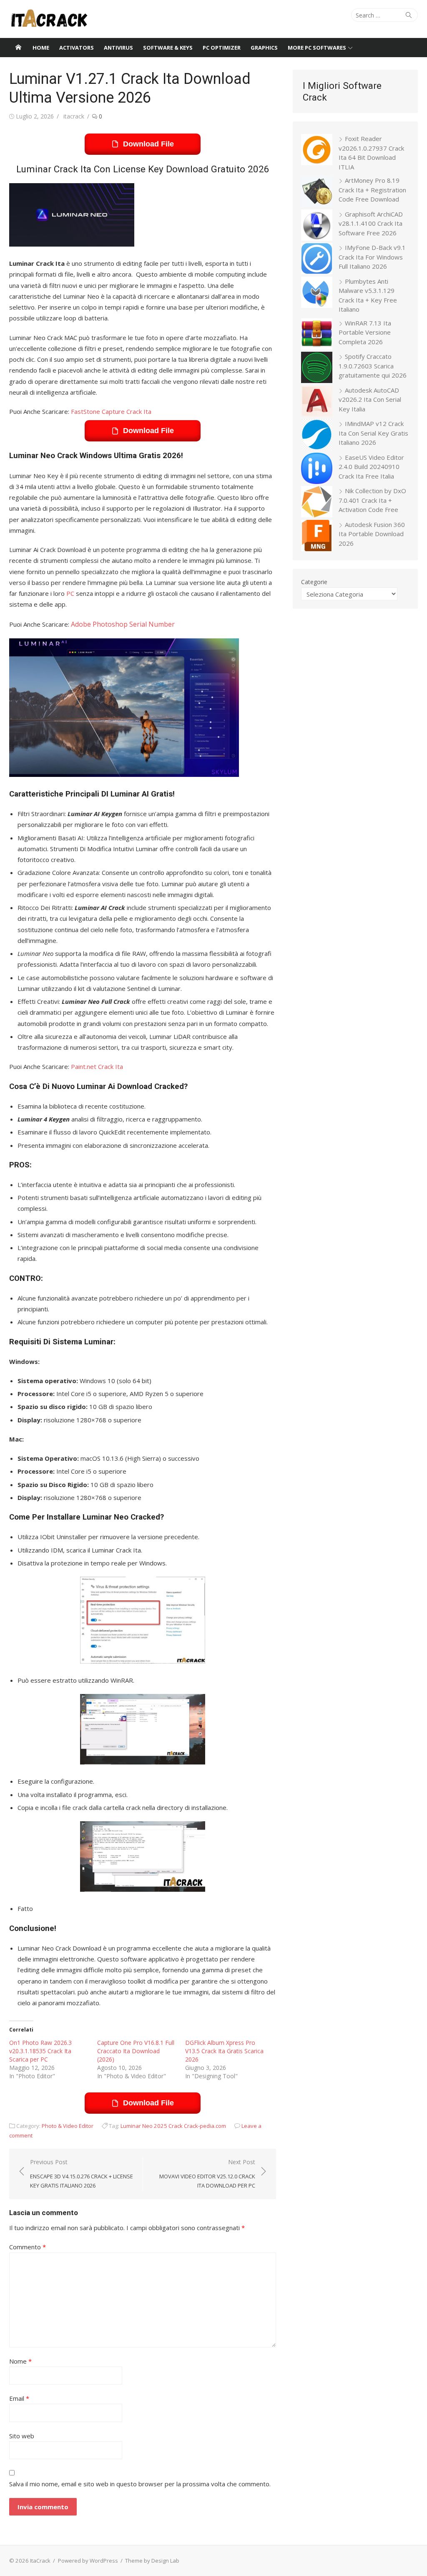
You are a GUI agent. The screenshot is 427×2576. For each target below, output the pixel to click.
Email (19, 2398)
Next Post (207, 2174)
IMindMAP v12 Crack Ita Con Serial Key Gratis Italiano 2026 (373, 433)
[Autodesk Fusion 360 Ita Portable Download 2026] (317, 537)
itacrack (74, 116)
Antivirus (118, 48)
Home (41, 48)
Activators (77, 48)
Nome (20, 2361)
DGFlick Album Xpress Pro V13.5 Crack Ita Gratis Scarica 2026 (224, 2051)
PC (70, 593)
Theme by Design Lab (152, 2561)
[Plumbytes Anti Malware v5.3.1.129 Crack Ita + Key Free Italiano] (317, 294)
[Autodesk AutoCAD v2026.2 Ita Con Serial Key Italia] (317, 402)
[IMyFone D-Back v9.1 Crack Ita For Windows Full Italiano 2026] (317, 260)
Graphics (264, 48)
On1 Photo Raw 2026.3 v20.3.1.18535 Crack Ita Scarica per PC (40, 2051)
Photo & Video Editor (68, 2126)
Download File (148, 144)
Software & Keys (168, 48)
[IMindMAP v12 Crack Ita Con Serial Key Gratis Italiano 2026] (317, 436)
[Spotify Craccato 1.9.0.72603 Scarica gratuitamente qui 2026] (317, 369)
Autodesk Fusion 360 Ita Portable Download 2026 (372, 534)
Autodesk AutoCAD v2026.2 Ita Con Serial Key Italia (370, 400)
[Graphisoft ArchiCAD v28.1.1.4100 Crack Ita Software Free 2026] (317, 226)
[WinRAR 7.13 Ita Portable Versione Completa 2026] (317, 335)
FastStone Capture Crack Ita (111, 411)
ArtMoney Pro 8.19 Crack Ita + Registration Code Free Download (372, 190)
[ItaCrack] (18, 48)
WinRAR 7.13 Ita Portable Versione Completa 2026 (365, 332)
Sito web (22, 2436)
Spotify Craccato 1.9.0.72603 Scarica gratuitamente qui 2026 (373, 366)
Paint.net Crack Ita (97, 1066)
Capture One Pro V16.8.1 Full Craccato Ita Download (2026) (136, 2051)
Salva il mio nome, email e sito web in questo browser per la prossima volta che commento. (140, 2484)
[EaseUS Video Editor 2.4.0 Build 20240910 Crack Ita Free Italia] (317, 470)
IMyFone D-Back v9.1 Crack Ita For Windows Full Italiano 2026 (372, 257)
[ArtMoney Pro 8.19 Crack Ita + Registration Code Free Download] (317, 193)
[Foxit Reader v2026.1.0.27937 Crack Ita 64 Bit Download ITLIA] (317, 151)
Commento (28, 2247)
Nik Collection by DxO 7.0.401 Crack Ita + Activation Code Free (372, 500)
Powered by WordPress (88, 2561)
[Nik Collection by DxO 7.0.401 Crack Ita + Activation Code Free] (317, 503)
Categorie (314, 582)
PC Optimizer (222, 48)
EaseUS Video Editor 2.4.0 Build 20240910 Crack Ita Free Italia (371, 467)
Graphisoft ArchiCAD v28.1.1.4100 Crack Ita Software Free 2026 (371, 223)
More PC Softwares (317, 48)
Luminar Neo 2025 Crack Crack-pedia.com (173, 2126)
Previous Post (82, 2174)
